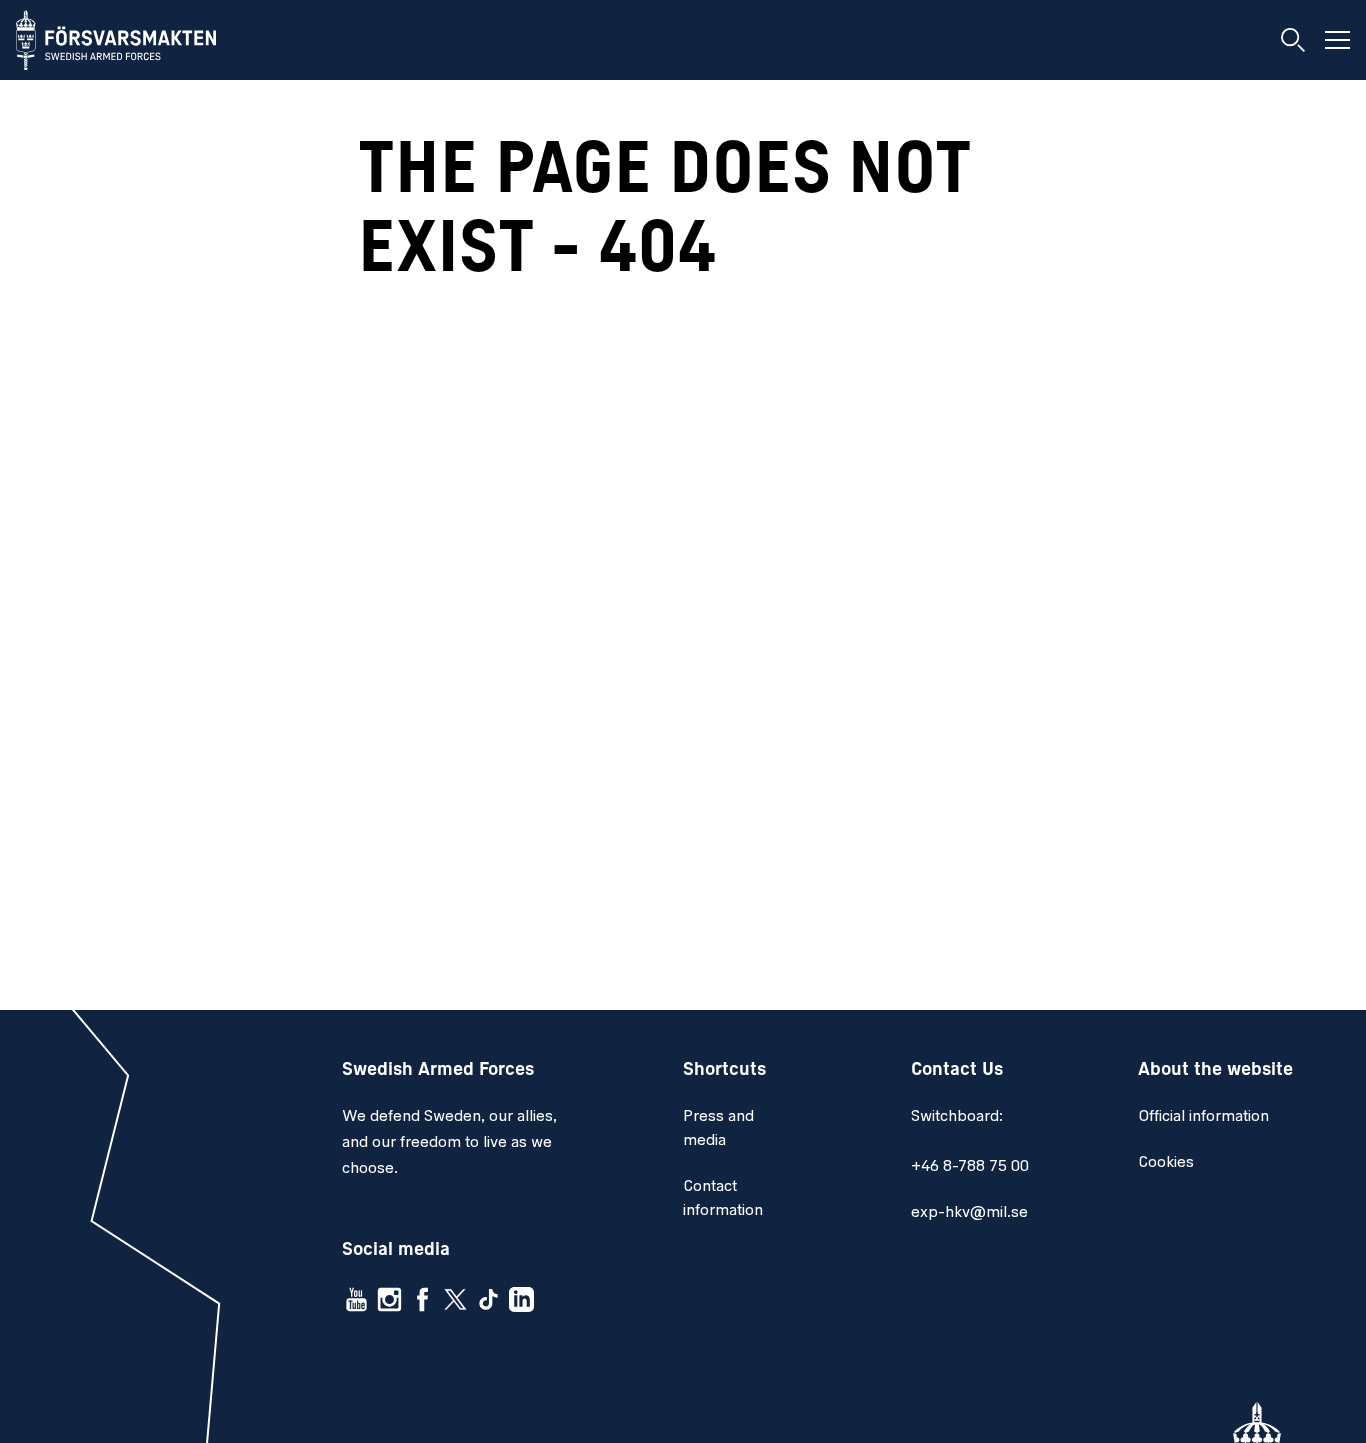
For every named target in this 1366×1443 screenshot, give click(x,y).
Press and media (718, 1129)
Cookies (1166, 1163)
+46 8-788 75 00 (970, 1167)
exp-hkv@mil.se (969, 1213)
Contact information (723, 1199)
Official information (1203, 1117)
